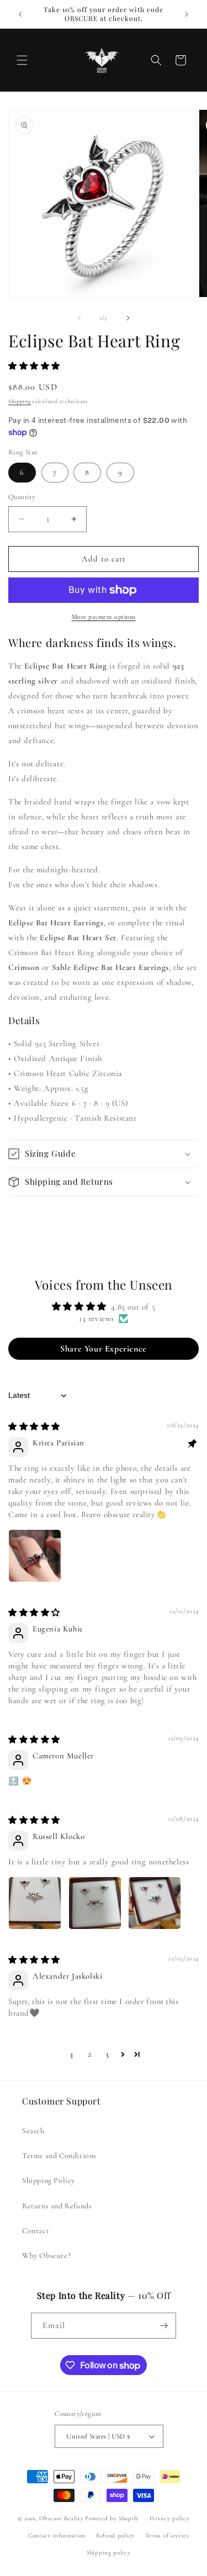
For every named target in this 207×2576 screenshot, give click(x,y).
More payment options (104, 617)
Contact (36, 2231)
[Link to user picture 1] (35, 1556)
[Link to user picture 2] (95, 1903)
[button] (22, 60)
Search (33, 2131)
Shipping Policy (49, 2180)
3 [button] (107, 2054)
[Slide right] (128, 318)
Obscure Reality (62, 2518)
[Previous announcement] (20, 14)
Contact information (57, 2535)
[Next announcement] (187, 14)
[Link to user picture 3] (155, 1903)
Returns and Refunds (57, 2206)
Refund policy (115, 2535)
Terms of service (167, 2535)
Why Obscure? (46, 2256)
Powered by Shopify (112, 2518)
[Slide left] (79, 318)
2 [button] (90, 2054)
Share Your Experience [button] (104, 1349)
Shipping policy (109, 2553)
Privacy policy (170, 2518)
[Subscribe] (163, 2326)
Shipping (20, 401)
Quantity (22, 497)
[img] (34, 1427)
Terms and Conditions (59, 2156)
